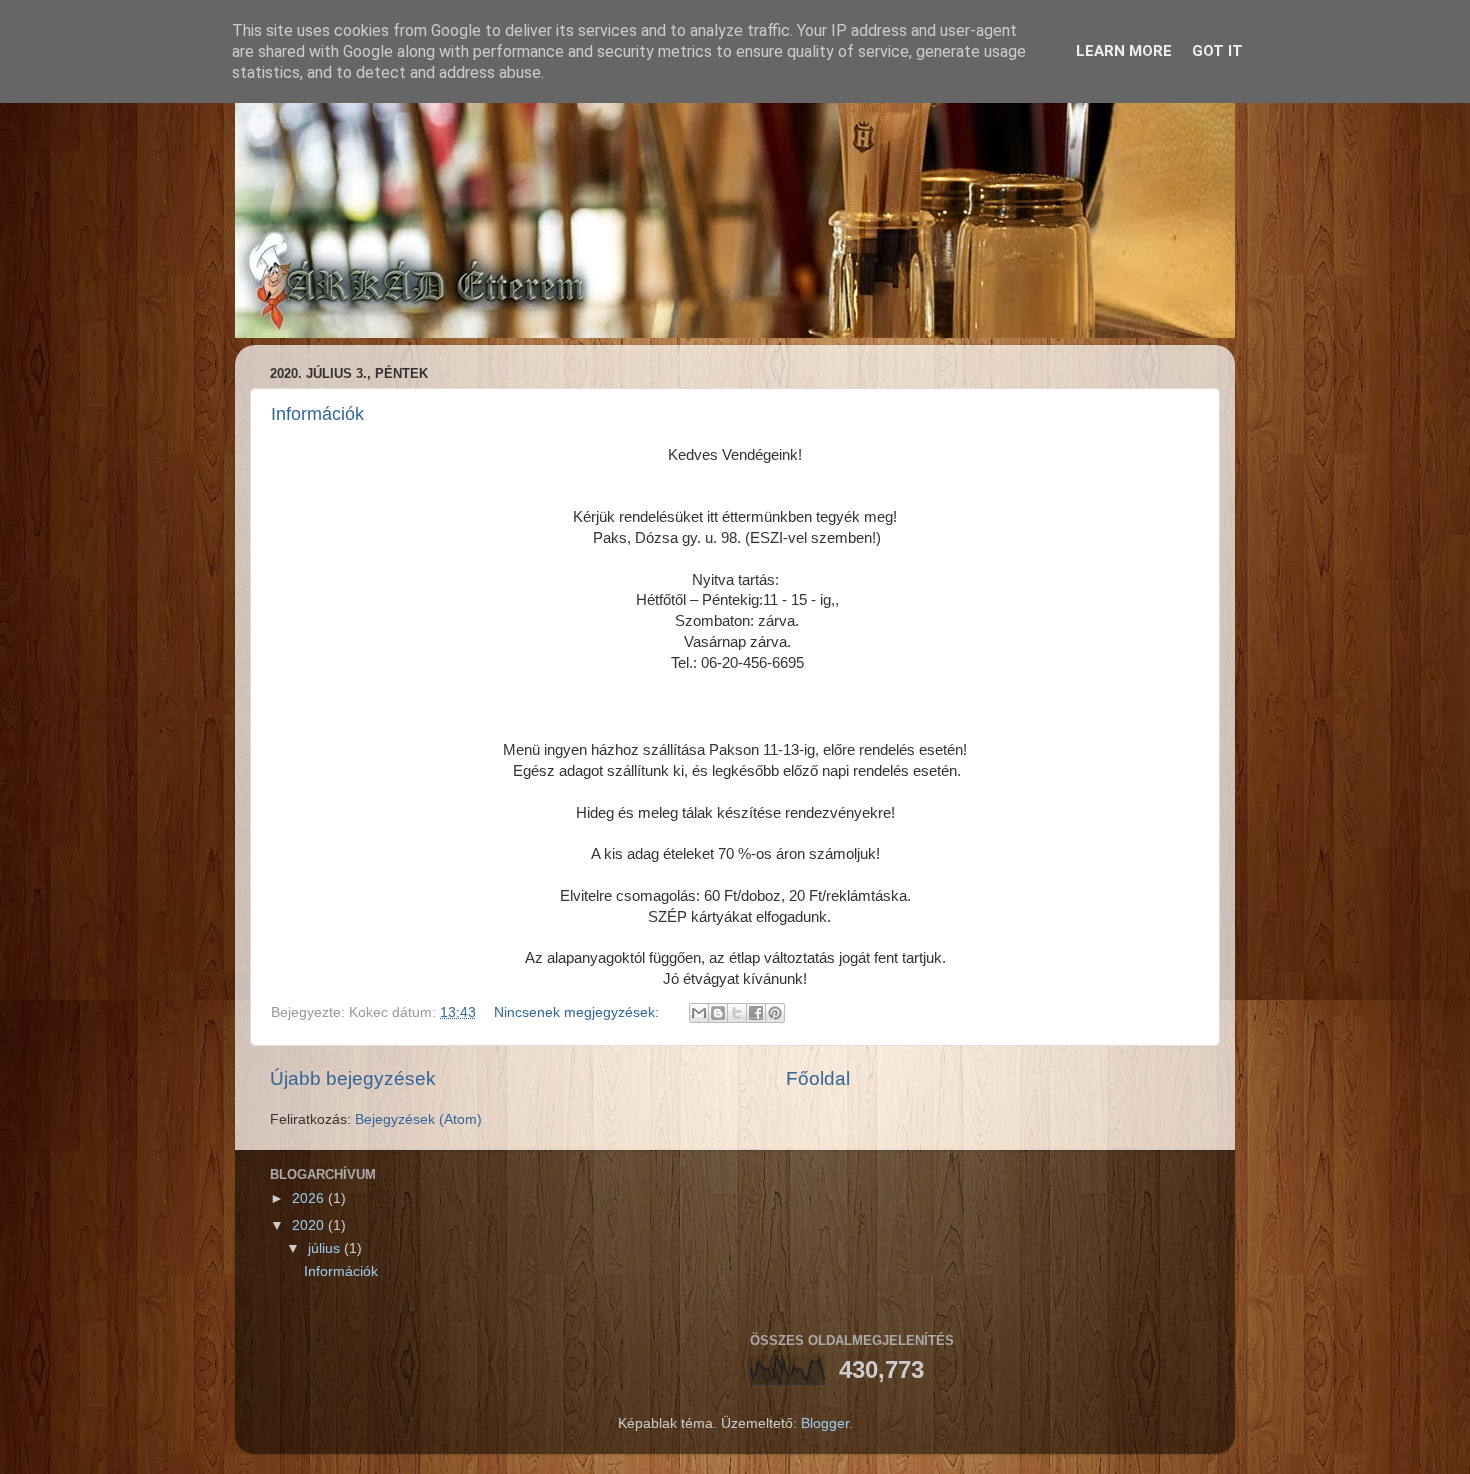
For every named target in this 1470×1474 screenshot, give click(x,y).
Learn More (1124, 51)
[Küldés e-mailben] (699, 1013)
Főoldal (818, 1078)
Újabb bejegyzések (353, 1078)
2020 (310, 1225)
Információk (317, 414)
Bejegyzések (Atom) (418, 1119)
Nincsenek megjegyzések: (578, 1012)
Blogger (825, 1423)
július (326, 1248)
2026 (310, 1198)
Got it (1217, 51)
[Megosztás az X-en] (737, 1013)
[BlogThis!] (718, 1013)
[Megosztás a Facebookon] (756, 1013)
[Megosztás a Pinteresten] (775, 1013)
